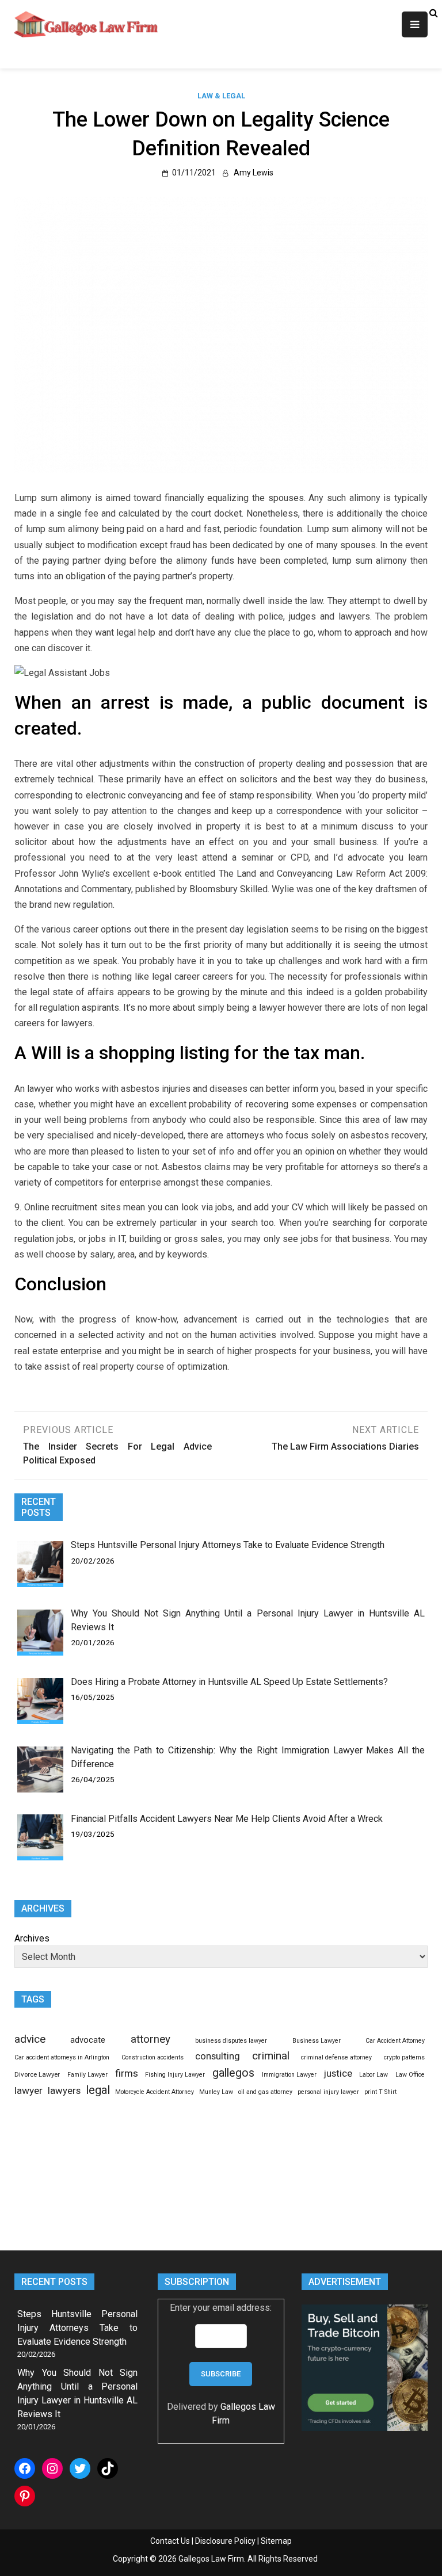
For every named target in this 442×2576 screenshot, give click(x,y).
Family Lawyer (87, 2075)
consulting (218, 2056)
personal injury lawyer (328, 2092)
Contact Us (170, 2541)
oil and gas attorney (265, 2092)
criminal (271, 2056)
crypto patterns (404, 2057)
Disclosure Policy (225, 2541)
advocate (88, 2040)
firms (127, 2073)
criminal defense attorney (336, 2057)
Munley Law (216, 2092)
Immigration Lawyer (289, 2075)
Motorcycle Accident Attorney (155, 2092)
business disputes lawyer (231, 2041)
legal (98, 2090)
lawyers (64, 2091)
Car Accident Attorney (395, 2041)
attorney (150, 2039)
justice (338, 2073)
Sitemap (276, 2541)
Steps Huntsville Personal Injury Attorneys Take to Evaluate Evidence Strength (228, 1545)
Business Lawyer (317, 2041)
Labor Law (374, 2075)
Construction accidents (153, 2057)
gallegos (233, 2073)
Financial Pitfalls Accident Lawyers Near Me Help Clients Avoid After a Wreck (227, 1819)
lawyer (28, 2090)
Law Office (410, 2075)
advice (30, 2039)
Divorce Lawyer (37, 2074)
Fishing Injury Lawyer (175, 2075)
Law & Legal (221, 96)
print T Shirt (380, 2092)
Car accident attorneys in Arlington (62, 2057)
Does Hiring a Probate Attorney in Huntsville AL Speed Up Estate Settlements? (229, 1682)
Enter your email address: (221, 2308)
